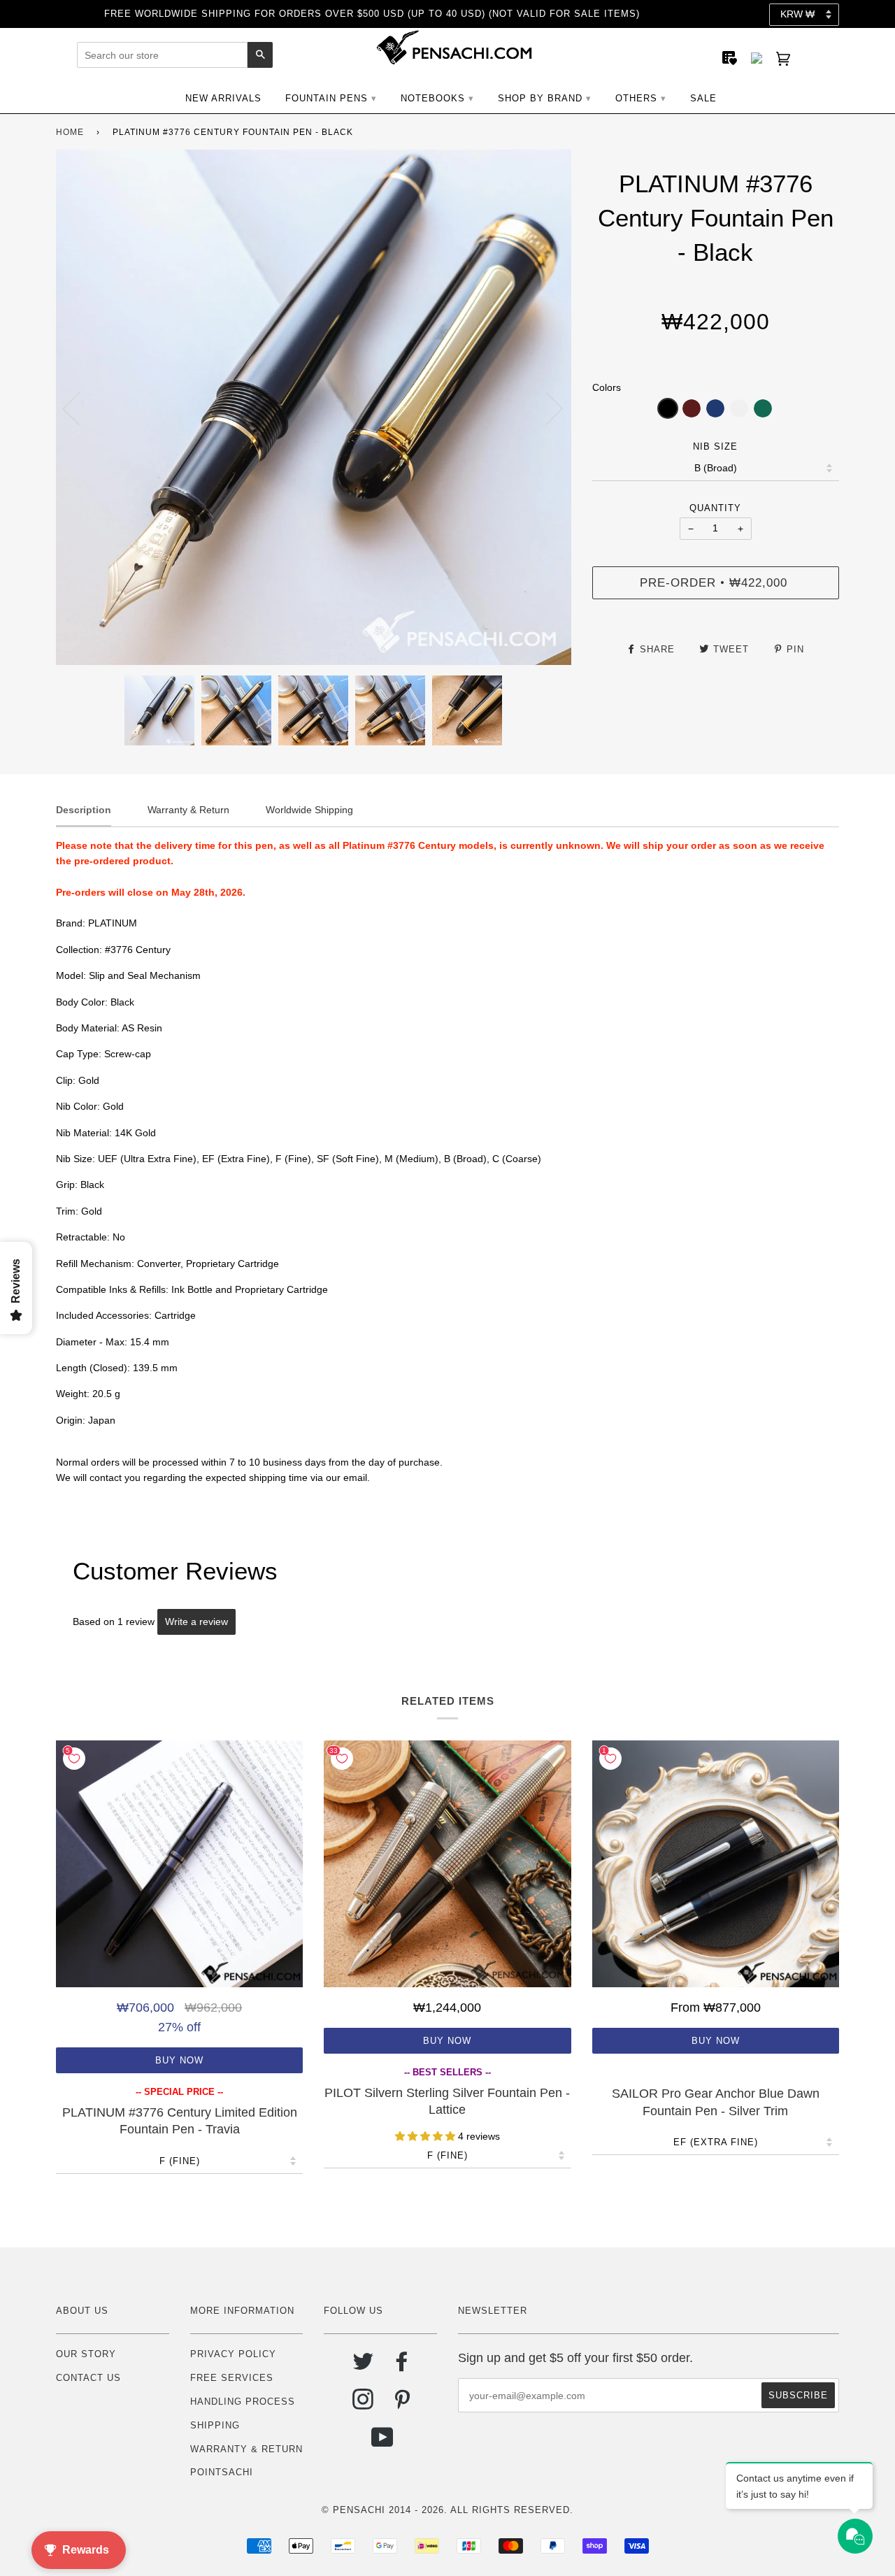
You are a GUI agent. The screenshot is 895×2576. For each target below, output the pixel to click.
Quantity (715, 508)
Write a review (196, 1622)
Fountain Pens (327, 98)
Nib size (715, 446)
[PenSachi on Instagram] (363, 2404)
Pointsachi (222, 2472)
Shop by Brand (540, 98)
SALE (703, 98)
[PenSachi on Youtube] (383, 2443)
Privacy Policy (233, 2354)
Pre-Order (714, 582)
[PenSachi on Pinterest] (402, 2404)
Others (636, 98)
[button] (668, 408)
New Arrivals (223, 98)
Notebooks (433, 98)
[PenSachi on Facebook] (402, 2367)
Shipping (215, 2425)
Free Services (232, 2378)
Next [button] (546, 408)
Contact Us (88, 2378)
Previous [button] (80, 408)
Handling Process (243, 2402)
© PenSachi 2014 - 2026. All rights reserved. (447, 2510)
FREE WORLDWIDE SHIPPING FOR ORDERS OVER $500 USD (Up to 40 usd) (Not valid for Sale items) (372, 14)
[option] (314, 407)
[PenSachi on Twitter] (363, 2367)
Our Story (86, 2354)
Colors (607, 387)
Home (70, 132)
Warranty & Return (246, 2449)
